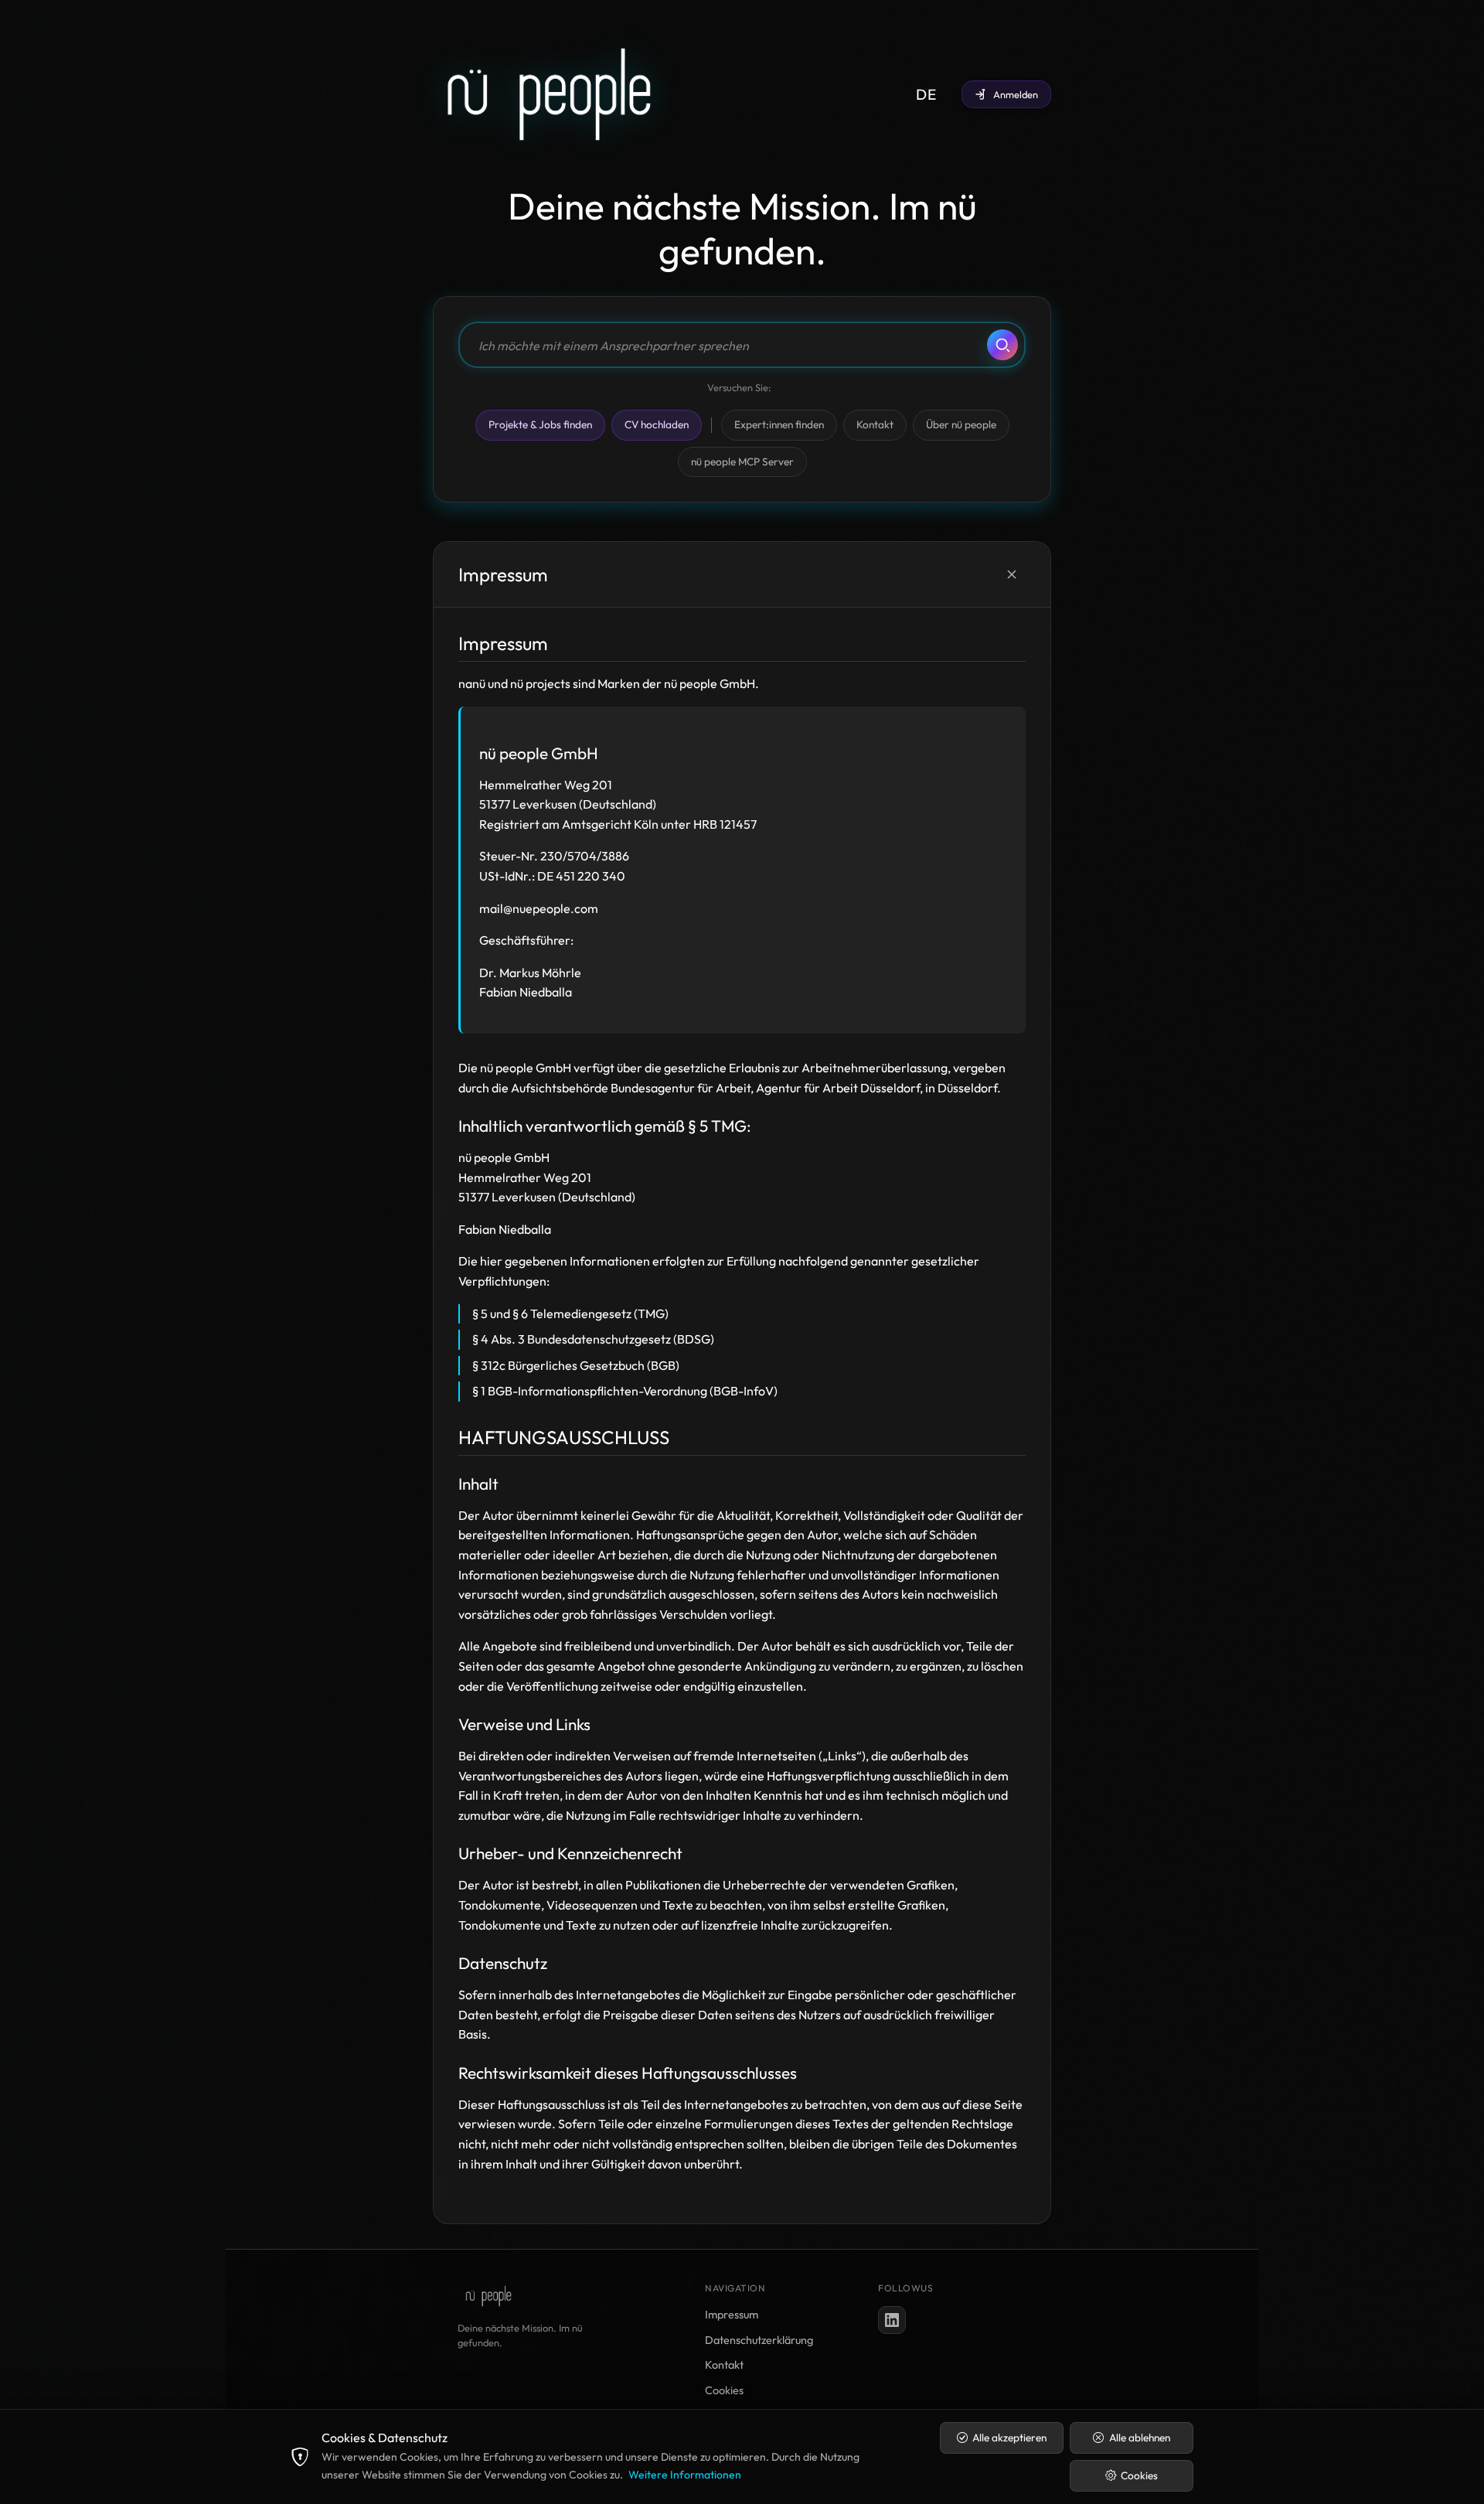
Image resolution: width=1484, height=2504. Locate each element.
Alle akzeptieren (1009, 2438)
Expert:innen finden (779, 424)
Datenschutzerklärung (759, 2340)
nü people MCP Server (742, 462)
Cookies (724, 2390)
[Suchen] (1002, 345)
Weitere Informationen (685, 2475)
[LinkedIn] (892, 2320)
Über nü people (961, 424)
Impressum (732, 2315)
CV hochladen (657, 424)
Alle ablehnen (1140, 2438)
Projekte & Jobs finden (540, 424)
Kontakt (875, 424)
